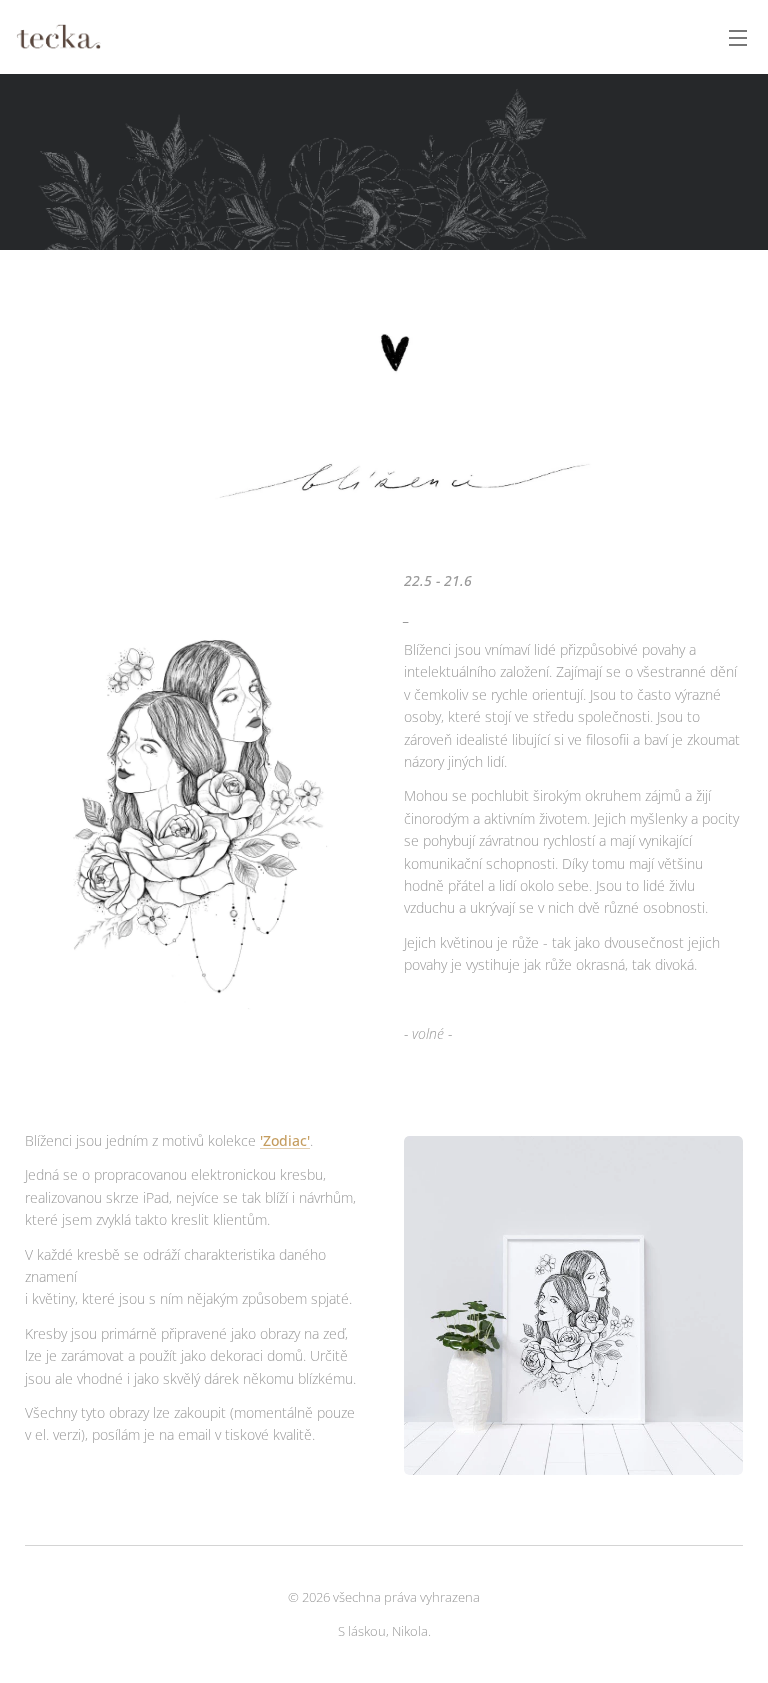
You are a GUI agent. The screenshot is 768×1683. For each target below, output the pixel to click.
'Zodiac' (285, 1140)
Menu (738, 37)
